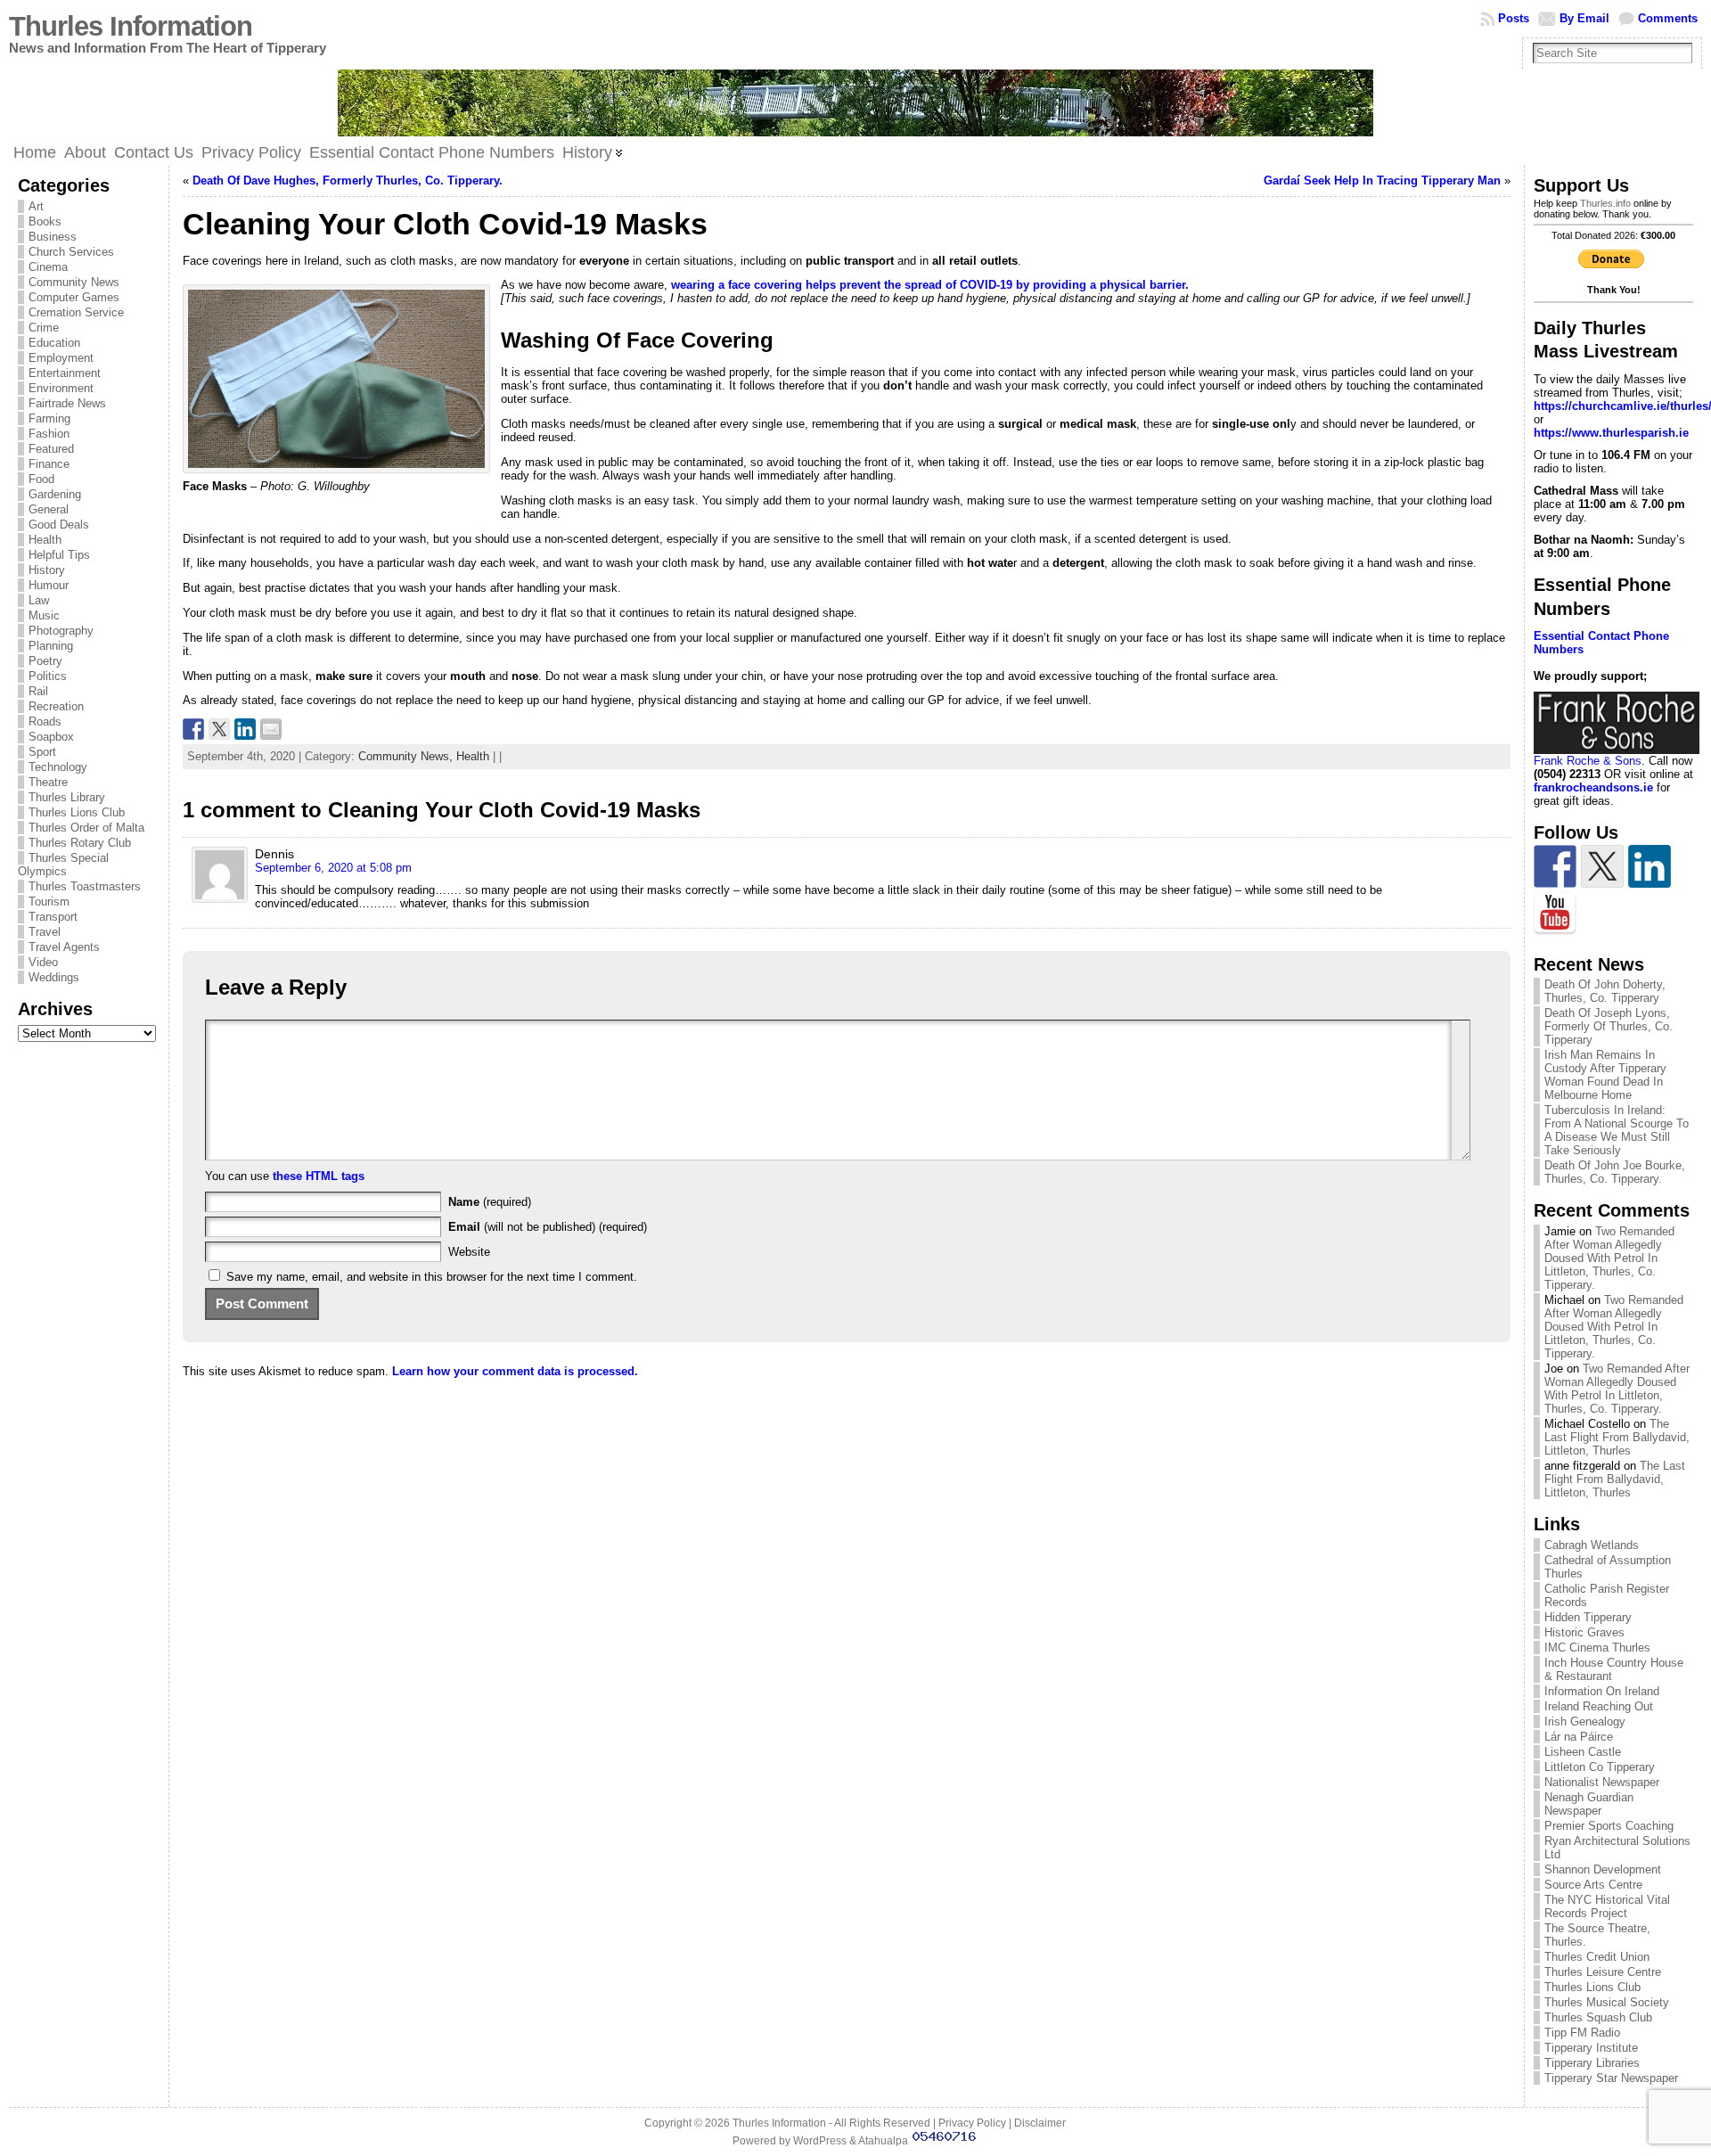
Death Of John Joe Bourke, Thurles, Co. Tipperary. (1615, 1172)
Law (39, 600)
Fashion (49, 434)
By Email (1584, 18)
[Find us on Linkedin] (1650, 866)
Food (41, 479)
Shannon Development (1603, 1869)
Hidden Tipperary (1588, 1617)
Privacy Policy (972, 2123)
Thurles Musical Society (1607, 2002)
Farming (49, 418)
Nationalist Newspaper (1602, 1782)
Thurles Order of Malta (86, 828)
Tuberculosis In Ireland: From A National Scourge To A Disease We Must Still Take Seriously (1617, 1130)
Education (54, 343)
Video (43, 962)
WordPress (820, 2141)
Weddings (54, 977)
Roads (45, 721)
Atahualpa (883, 2141)
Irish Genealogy (1585, 1722)
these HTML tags (319, 1176)
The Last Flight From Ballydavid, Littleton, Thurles (1617, 1437)
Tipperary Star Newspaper (1611, 2078)
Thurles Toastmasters (85, 886)
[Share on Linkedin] (245, 729)
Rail (38, 691)
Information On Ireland (1602, 1691)
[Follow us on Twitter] (1602, 866)
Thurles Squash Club (1598, 2017)
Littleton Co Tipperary (1600, 1767)
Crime (44, 328)
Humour (49, 585)
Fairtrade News (67, 403)
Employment (61, 358)
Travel (45, 932)
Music (44, 615)
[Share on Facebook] (193, 729)
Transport (53, 917)
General (49, 509)
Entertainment (65, 373)
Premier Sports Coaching (1609, 1826)
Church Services (71, 252)
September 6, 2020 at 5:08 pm (333, 868)
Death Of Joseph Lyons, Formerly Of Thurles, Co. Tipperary (1609, 1026)
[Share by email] (271, 729)
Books (45, 221)
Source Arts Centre (1593, 1885)
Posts (1514, 18)
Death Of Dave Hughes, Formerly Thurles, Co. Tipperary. (348, 180)
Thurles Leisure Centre (1603, 1972)
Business (53, 237)
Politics (48, 676)
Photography (61, 631)
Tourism (49, 902)
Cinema (48, 267)
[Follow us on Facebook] (1555, 866)
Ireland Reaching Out (1599, 1706)
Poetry (45, 661)
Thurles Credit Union (1597, 1957)
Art (36, 206)
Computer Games (74, 297)
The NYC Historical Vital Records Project (1607, 1906)
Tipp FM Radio (1582, 2033)
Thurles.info (1605, 203)
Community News (74, 282)
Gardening (55, 494)
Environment (61, 388)
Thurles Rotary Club (80, 843)
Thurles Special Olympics (63, 865)
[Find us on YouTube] (1555, 914)
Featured (51, 449)
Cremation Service (76, 312)
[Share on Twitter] (219, 729)
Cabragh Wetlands (1592, 1545)
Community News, (407, 756)
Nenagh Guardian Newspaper (1589, 1804)
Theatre (48, 782)
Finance (49, 464)
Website (469, 1252)
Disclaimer (1040, 2123)
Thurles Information (131, 26)
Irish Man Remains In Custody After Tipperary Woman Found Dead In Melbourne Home (1605, 1075)
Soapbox (51, 737)
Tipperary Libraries (1592, 2063)
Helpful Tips (59, 555)
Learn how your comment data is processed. (515, 1371)
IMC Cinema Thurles (1597, 1648)
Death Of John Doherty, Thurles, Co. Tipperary (1605, 991)
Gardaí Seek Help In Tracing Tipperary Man (1382, 180)
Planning (51, 646)
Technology (58, 767)
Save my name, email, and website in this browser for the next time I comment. (432, 1277)
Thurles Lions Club (77, 812)
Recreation (56, 706)
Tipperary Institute (1591, 2048)
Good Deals (59, 525)
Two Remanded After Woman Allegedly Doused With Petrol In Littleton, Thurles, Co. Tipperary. (1609, 1258)
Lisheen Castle (1583, 1752)
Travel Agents (64, 947)
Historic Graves (1584, 1632)
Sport (42, 752)
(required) (490, 1202)
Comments (1668, 18)
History (47, 570)
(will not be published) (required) (548, 1227)
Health (45, 540)
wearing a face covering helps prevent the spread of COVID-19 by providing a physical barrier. (930, 285)
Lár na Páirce (1579, 1737)
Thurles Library (67, 797)
